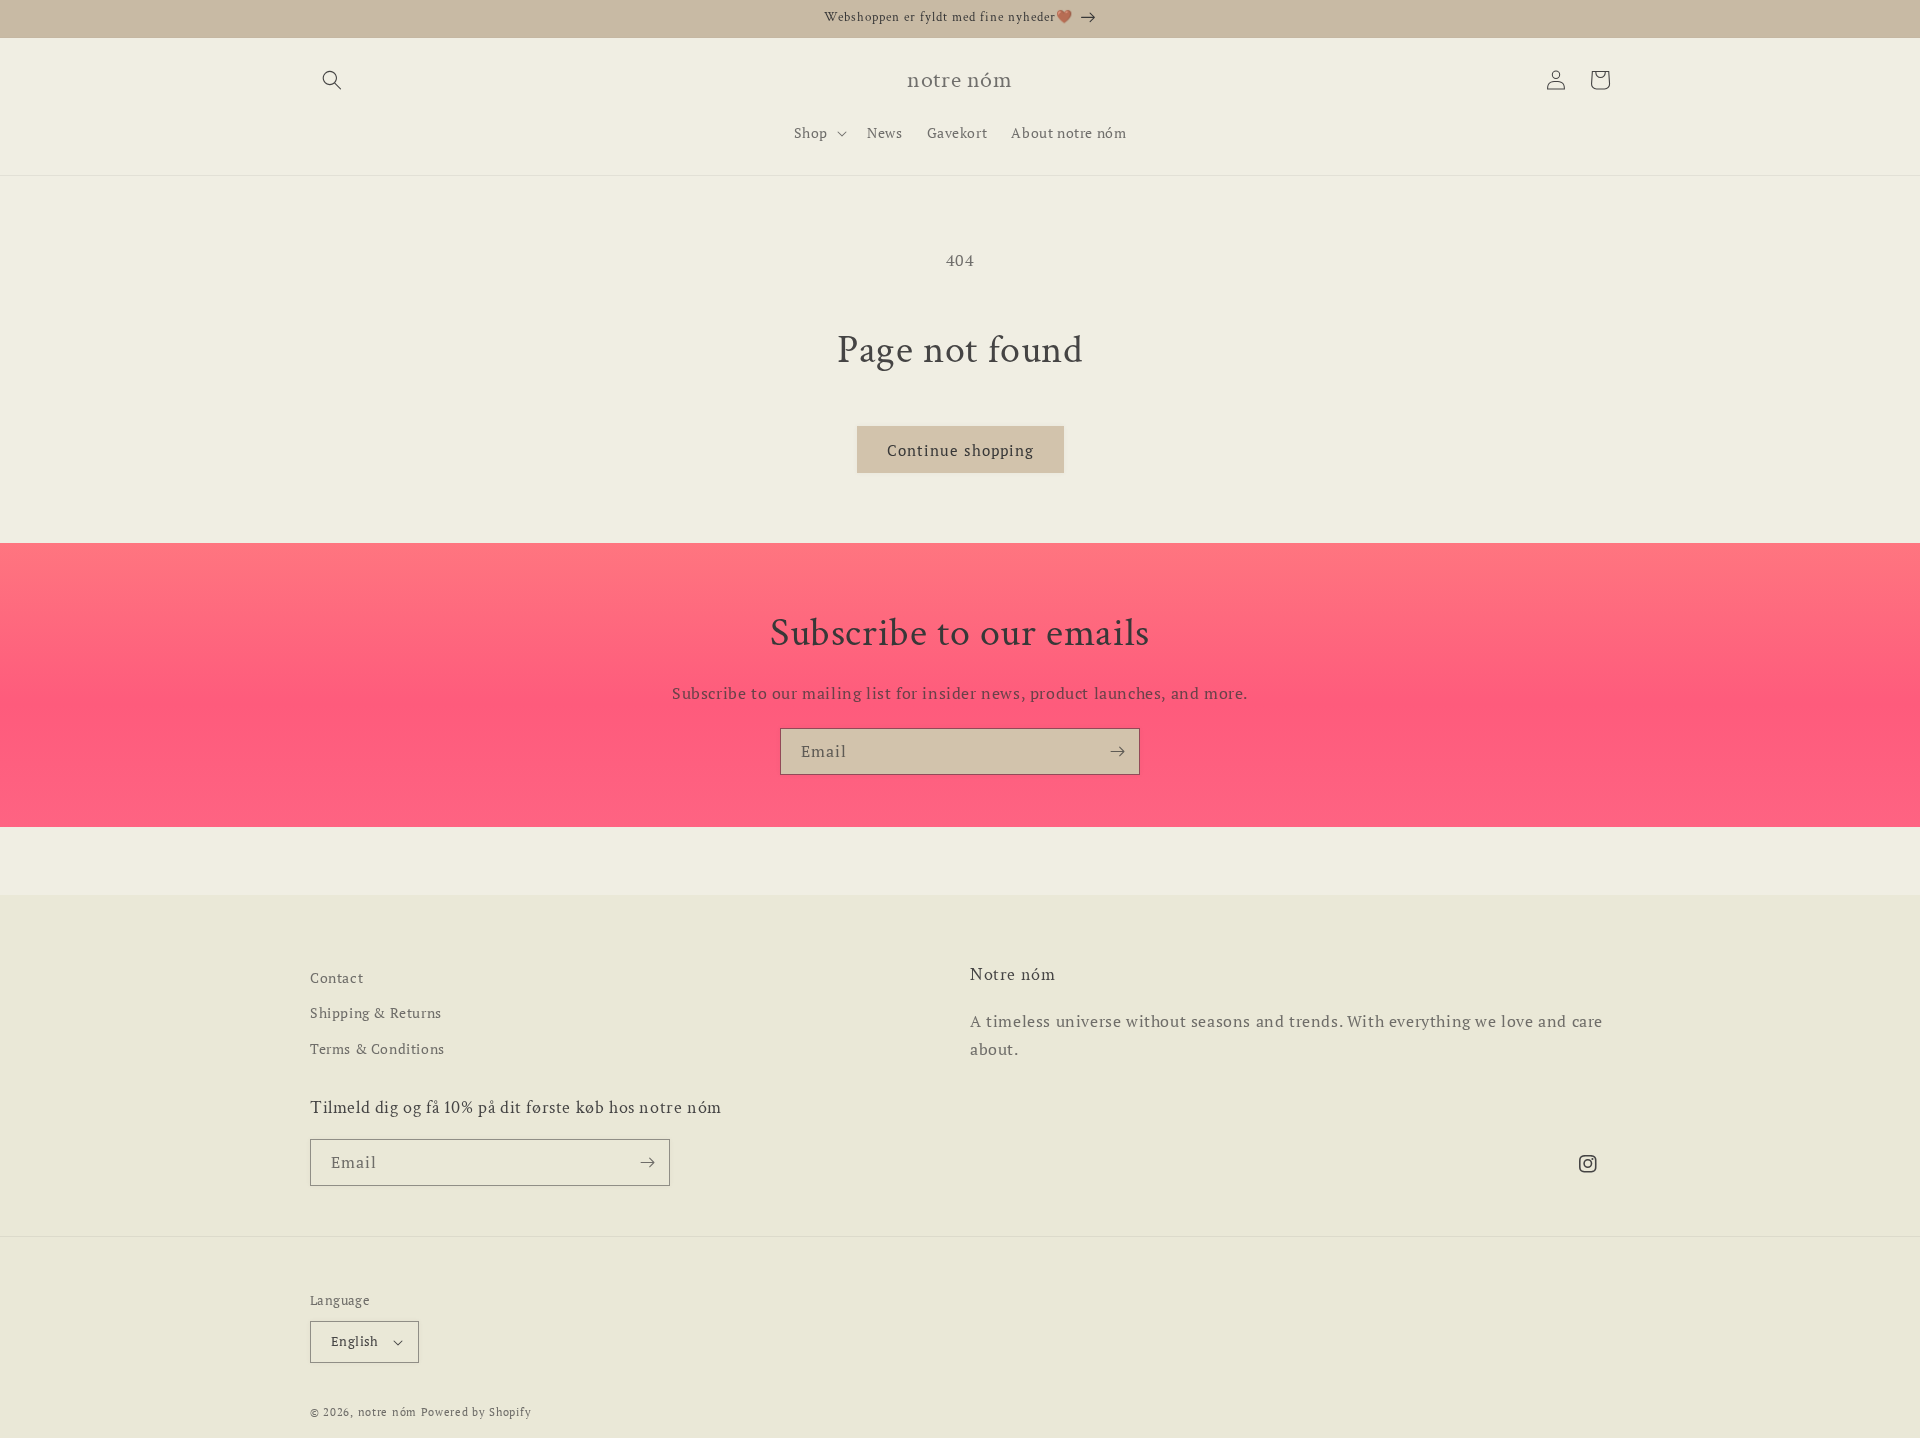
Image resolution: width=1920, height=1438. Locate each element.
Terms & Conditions (377, 1048)
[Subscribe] (1117, 751)
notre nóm (387, 1412)
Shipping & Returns (376, 1012)
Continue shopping (960, 450)
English (355, 1341)
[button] (332, 80)
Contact (336, 977)
